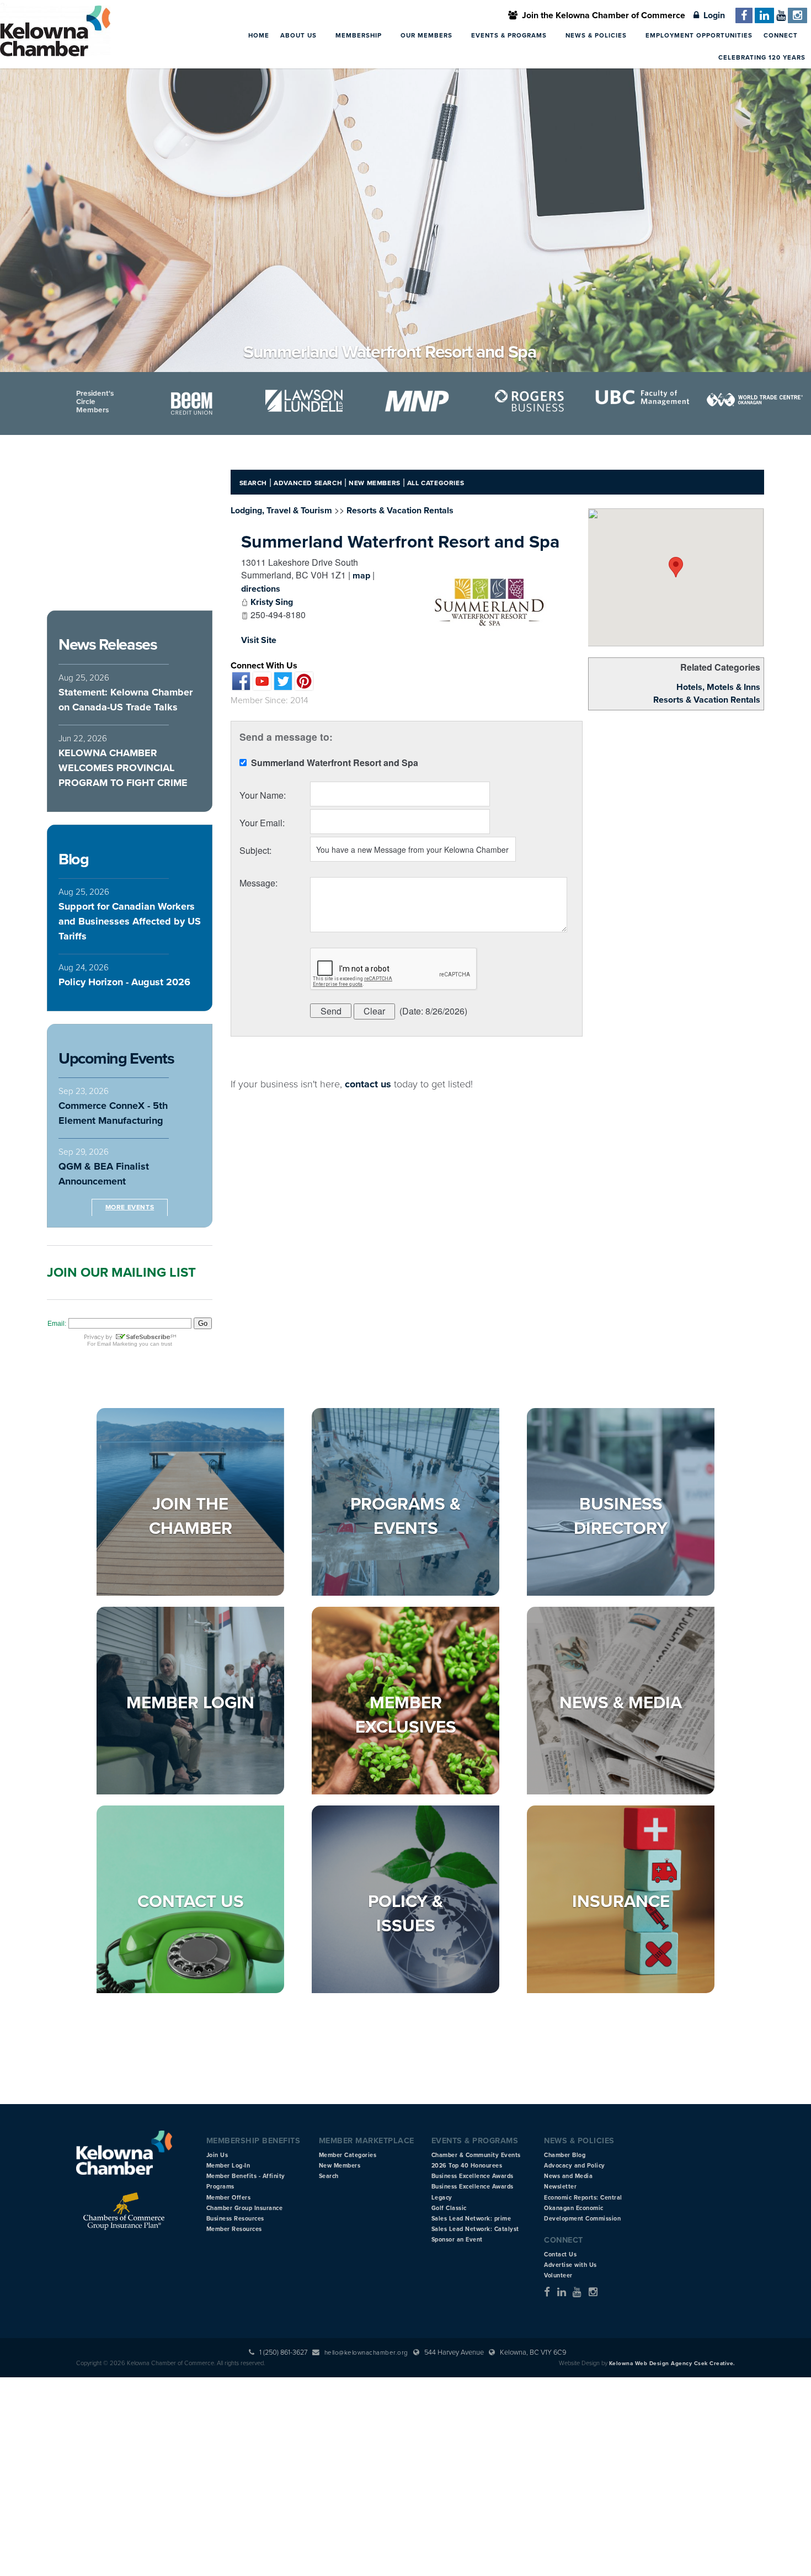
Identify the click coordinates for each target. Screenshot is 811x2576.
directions (261, 589)
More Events (130, 1207)
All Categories (436, 483)
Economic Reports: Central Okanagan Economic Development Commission (583, 2208)
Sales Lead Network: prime (471, 2219)
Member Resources (234, 2229)
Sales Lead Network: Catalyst (475, 2229)
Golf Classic (449, 2208)
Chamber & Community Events (476, 2155)
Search (254, 483)
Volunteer (558, 2275)
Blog (73, 859)
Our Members (428, 35)
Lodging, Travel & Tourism (281, 511)
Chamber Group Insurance (245, 2208)
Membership (360, 35)
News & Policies (597, 35)
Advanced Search (308, 483)
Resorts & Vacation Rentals (707, 700)
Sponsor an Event (457, 2240)
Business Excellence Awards (473, 2176)
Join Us (217, 2155)
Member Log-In (228, 2166)
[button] (676, 567)
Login (712, 15)
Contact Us (191, 1902)
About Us (300, 35)
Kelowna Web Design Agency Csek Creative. (672, 2363)
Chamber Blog (565, 2155)
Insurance (621, 1902)
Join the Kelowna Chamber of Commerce (601, 15)
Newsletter (560, 2187)
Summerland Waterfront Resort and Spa (400, 542)
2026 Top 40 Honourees (467, 2166)
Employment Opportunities (699, 35)
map (361, 576)
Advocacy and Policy (575, 2166)
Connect (782, 35)
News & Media (621, 1703)
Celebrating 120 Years (762, 57)
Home (259, 35)
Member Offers (229, 2198)
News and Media (568, 2176)
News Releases (108, 645)
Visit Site (259, 640)
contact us (368, 1084)
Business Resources (235, 2219)
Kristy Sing (272, 602)
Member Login (190, 1703)
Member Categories (348, 2155)
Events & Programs (510, 35)
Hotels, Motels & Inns (718, 687)
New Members (375, 483)
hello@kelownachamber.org (366, 2352)
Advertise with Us (570, 2265)
